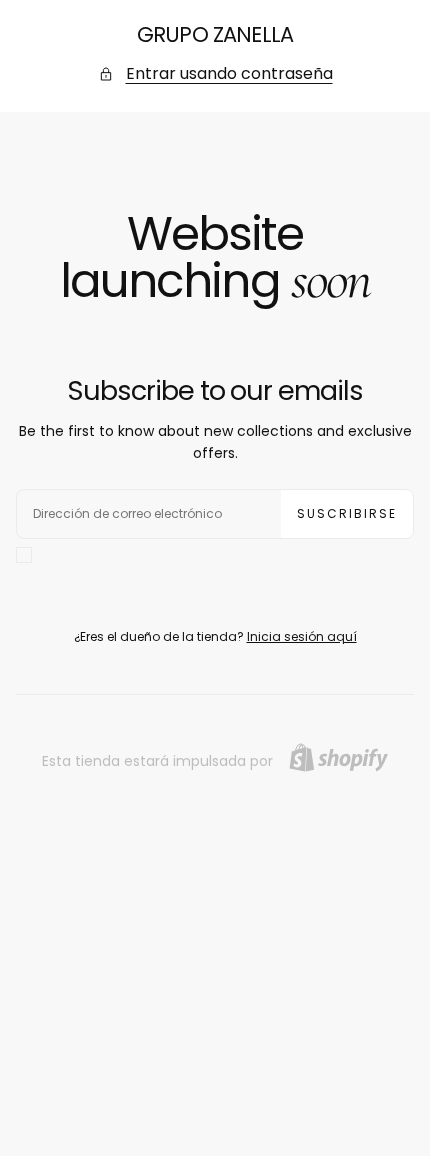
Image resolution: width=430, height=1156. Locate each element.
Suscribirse (347, 513)
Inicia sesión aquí (302, 636)
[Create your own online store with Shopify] (338, 757)
